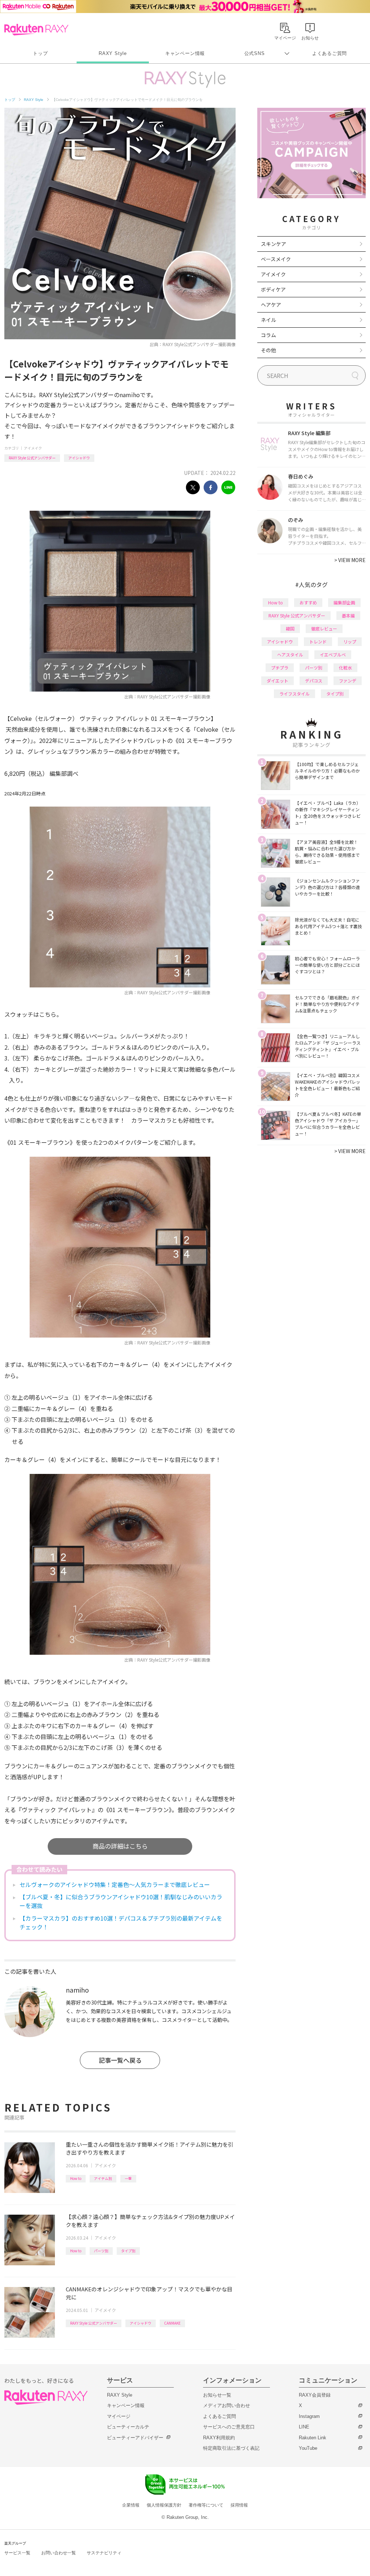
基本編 (348, 615)
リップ (350, 641)
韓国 (290, 628)
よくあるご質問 (330, 53)
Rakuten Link (313, 2438)
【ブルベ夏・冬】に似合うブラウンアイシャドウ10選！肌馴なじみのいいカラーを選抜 (121, 1901)
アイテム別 (103, 2178)
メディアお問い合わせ (227, 2405)
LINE (304, 2427)
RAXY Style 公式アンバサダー (32, 458)
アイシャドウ (79, 458)
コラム (268, 335)
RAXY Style (113, 53)
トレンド (318, 641)
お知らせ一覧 (217, 2395)
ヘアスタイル (290, 654)
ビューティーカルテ (128, 2427)
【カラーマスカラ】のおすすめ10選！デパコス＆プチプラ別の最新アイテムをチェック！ (121, 1922)
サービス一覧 (17, 2553)
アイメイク (33, 448)
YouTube (308, 2448)
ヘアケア (271, 305)
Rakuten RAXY (36, 30)
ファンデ (348, 681)
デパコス (314, 681)
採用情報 (239, 2505)
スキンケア (274, 244)
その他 (268, 350)
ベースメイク (276, 259)
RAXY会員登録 (315, 2395)
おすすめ (308, 602)
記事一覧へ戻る (120, 2060)
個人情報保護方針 (164, 2505)
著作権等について (206, 2505)
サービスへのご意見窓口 (229, 2427)
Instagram (309, 2416)
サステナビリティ (104, 2553)
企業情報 (131, 2505)
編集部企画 (344, 602)
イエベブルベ (333, 654)
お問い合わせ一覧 (59, 2553)
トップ (40, 53)
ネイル (268, 320)
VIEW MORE (350, 560)
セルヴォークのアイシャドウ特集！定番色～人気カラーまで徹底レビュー (115, 1884)
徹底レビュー (324, 628)
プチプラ (280, 668)
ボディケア (273, 289)
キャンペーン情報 (185, 53)
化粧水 (345, 668)
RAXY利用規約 (219, 2438)
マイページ (119, 2416)
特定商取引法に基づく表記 (231, 2448)
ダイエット (277, 681)
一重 (128, 2178)
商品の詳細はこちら (120, 1846)
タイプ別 (128, 2251)
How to (76, 2178)
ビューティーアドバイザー (135, 2438)
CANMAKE (172, 2323)
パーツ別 (101, 2251)
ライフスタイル (294, 694)
